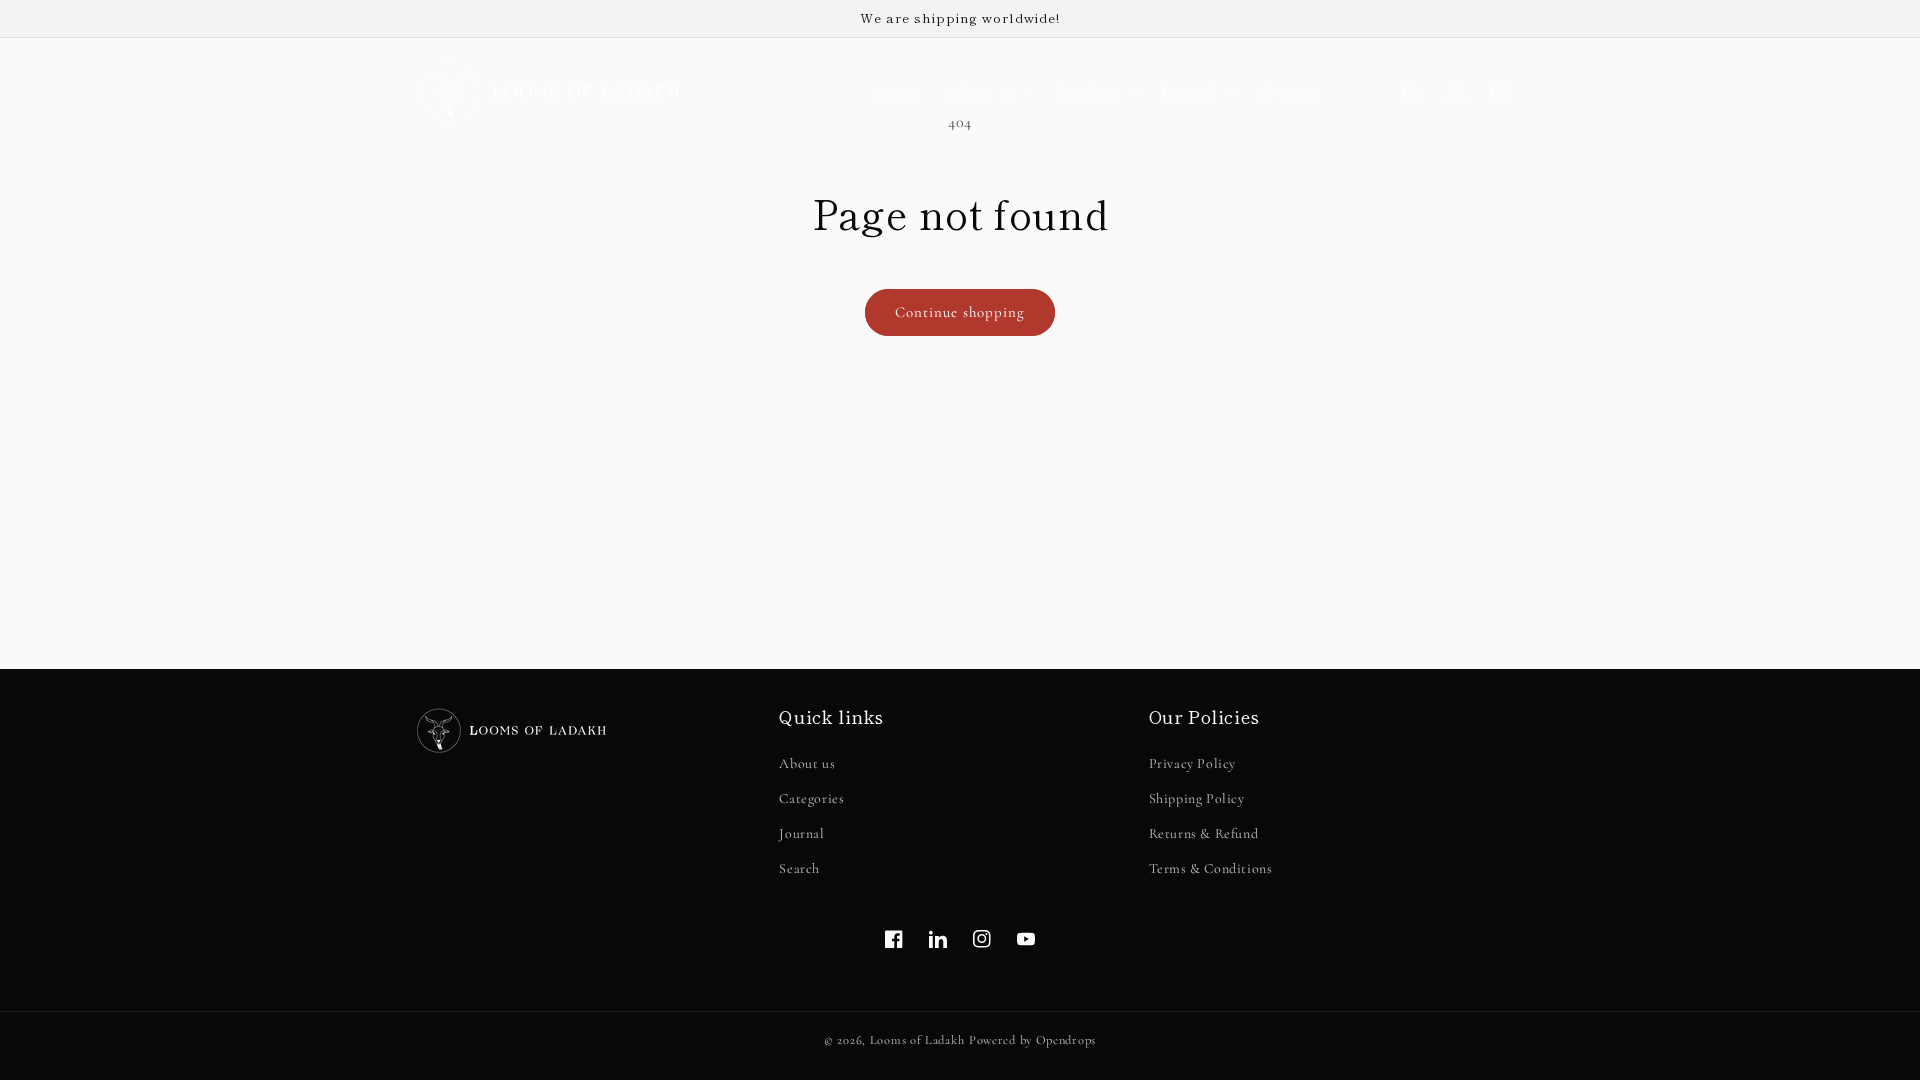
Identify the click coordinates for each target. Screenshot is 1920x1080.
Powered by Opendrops (1032, 1040)
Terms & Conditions (1211, 868)
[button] (987, 92)
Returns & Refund (1204, 833)
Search (799, 868)
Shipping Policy (1197, 798)
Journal (801, 833)
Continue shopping (960, 312)
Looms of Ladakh (917, 1040)
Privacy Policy (1192, 763)
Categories (811, 798)
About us (807, 763)
